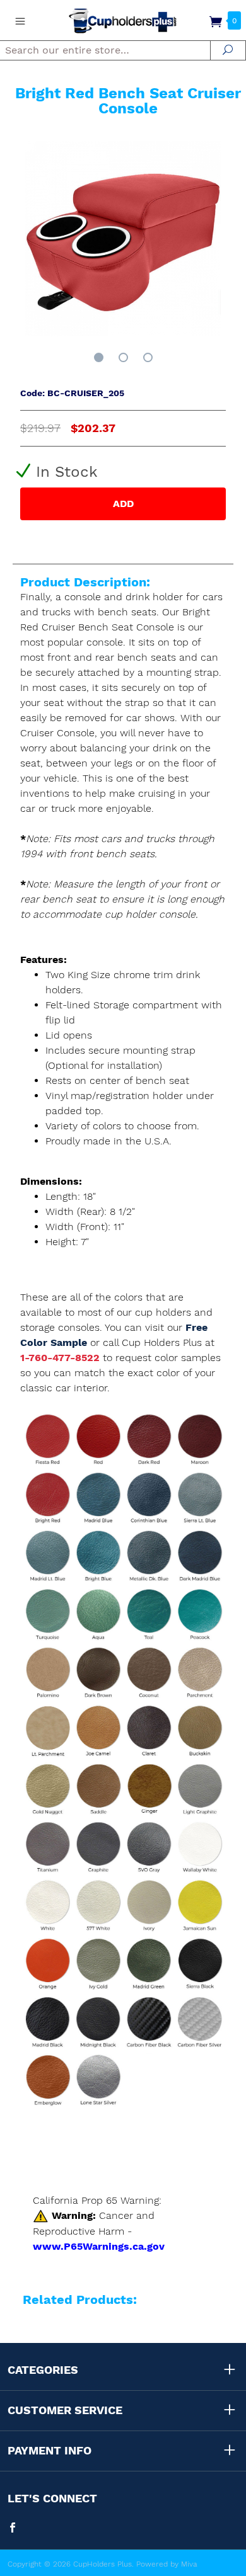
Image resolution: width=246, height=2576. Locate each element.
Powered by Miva (167, 2564)
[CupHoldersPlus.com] (123, 20)
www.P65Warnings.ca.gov (99, 2246)
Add (123, 504)
